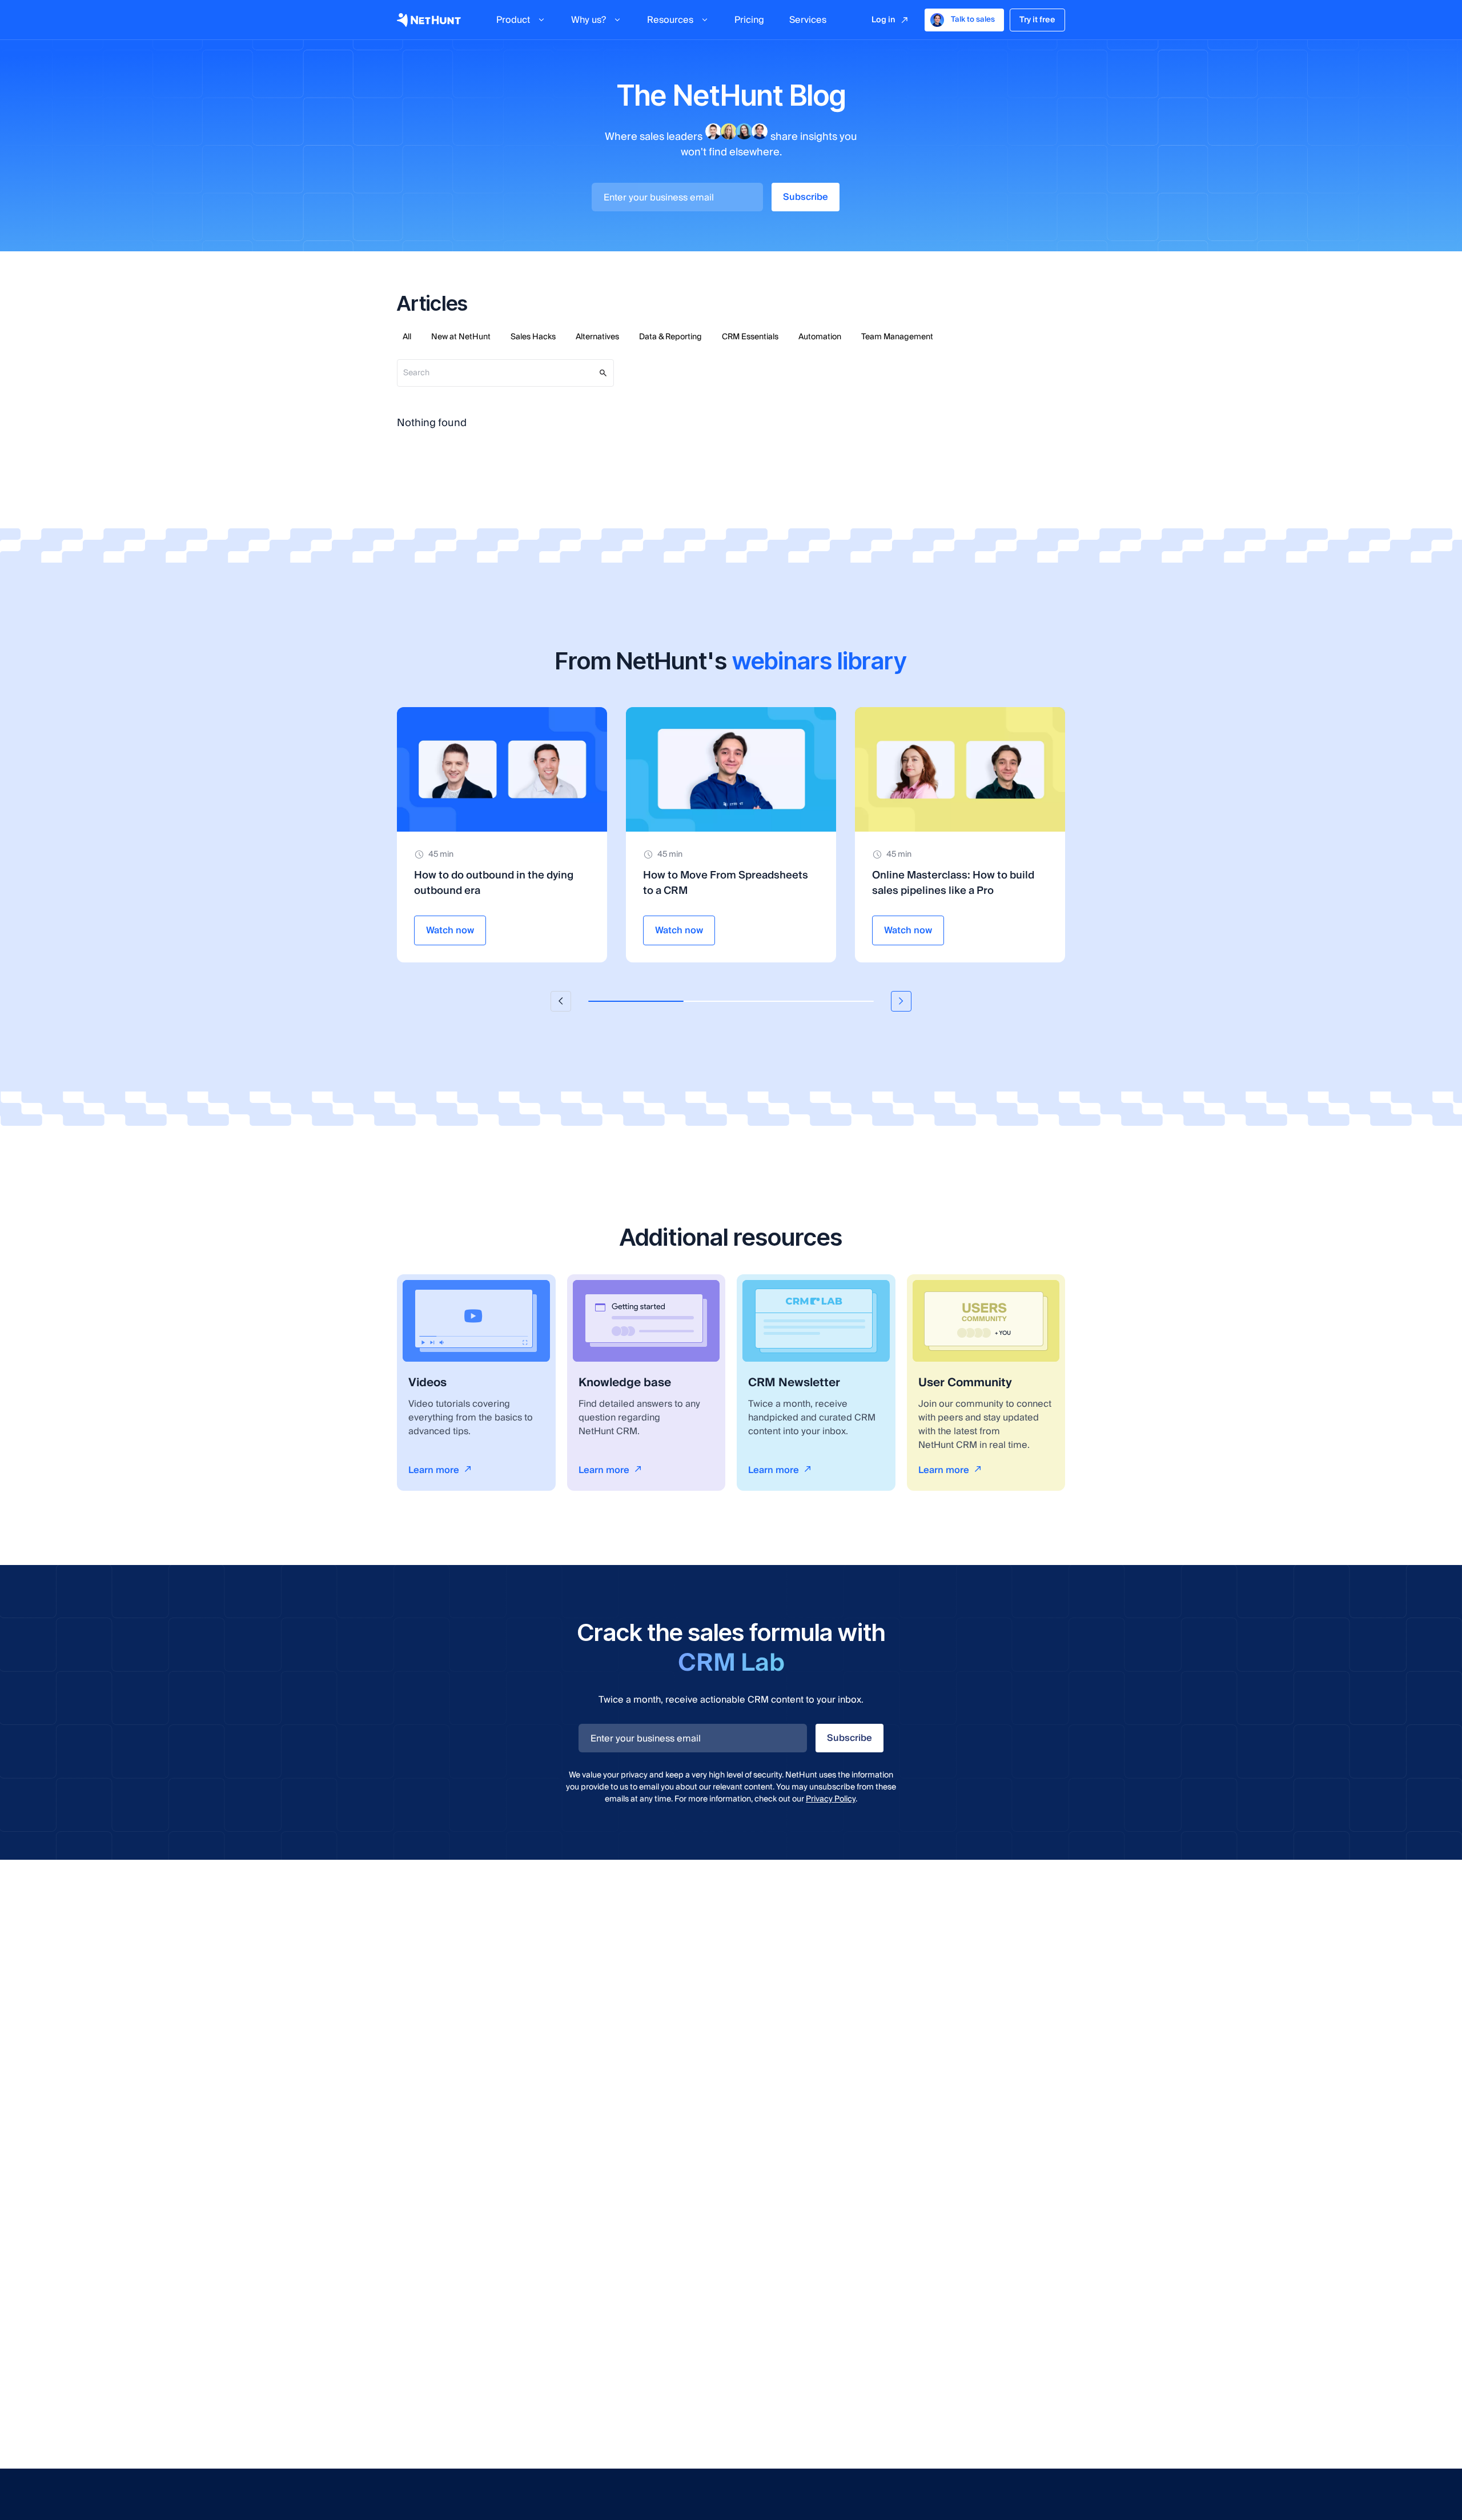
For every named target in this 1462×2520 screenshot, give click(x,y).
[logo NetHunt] (429, 20)
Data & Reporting (670, 337)
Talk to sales (973, 19)
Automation (820, 337)
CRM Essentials (750, 337)
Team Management (897, 337)
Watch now (450, 930)
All (407, 337)
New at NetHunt (461, 337)
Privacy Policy (831, 1799)
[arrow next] (901, 1001)
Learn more (434, 1470)
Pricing (749, 20)
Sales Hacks (533, 337)
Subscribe (806, 197)
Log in (883, 20)
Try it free (1037, 20)
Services (808, 20)
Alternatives (597, 337)
